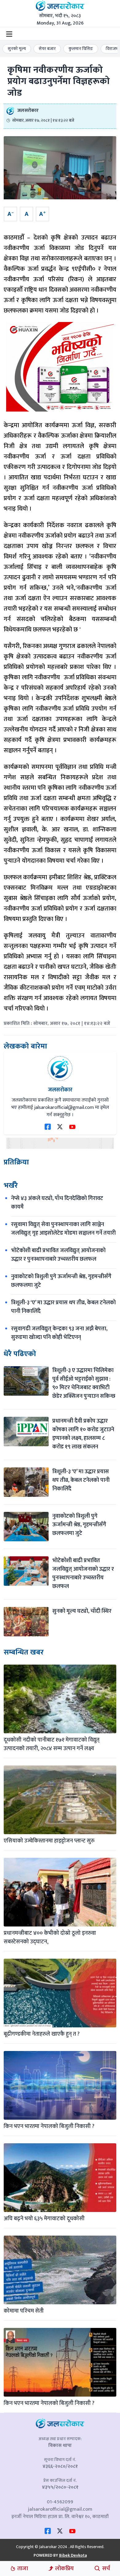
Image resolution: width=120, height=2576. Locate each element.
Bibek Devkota (73, 2555)
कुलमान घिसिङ (81, 49)
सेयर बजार (47, 49)
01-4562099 (60, 2502)
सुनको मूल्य (17, 49)
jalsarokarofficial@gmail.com (60, 2509)
